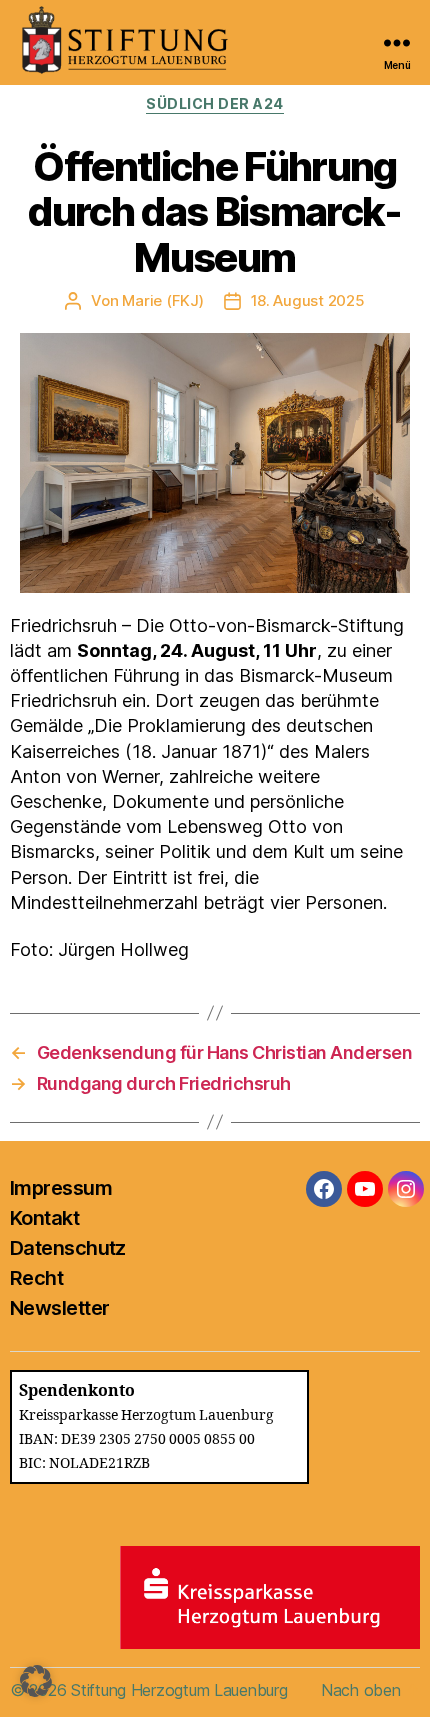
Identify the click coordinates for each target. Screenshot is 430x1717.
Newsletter (59, 1308)
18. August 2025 (308, 300)
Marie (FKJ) (162, 300)
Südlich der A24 (215, 103)
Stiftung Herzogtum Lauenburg (179, 1690)
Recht (36, 1278)
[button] (36, 1681)
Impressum (61, 1188)
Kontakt (44, 1218)
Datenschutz (68, 1248)
